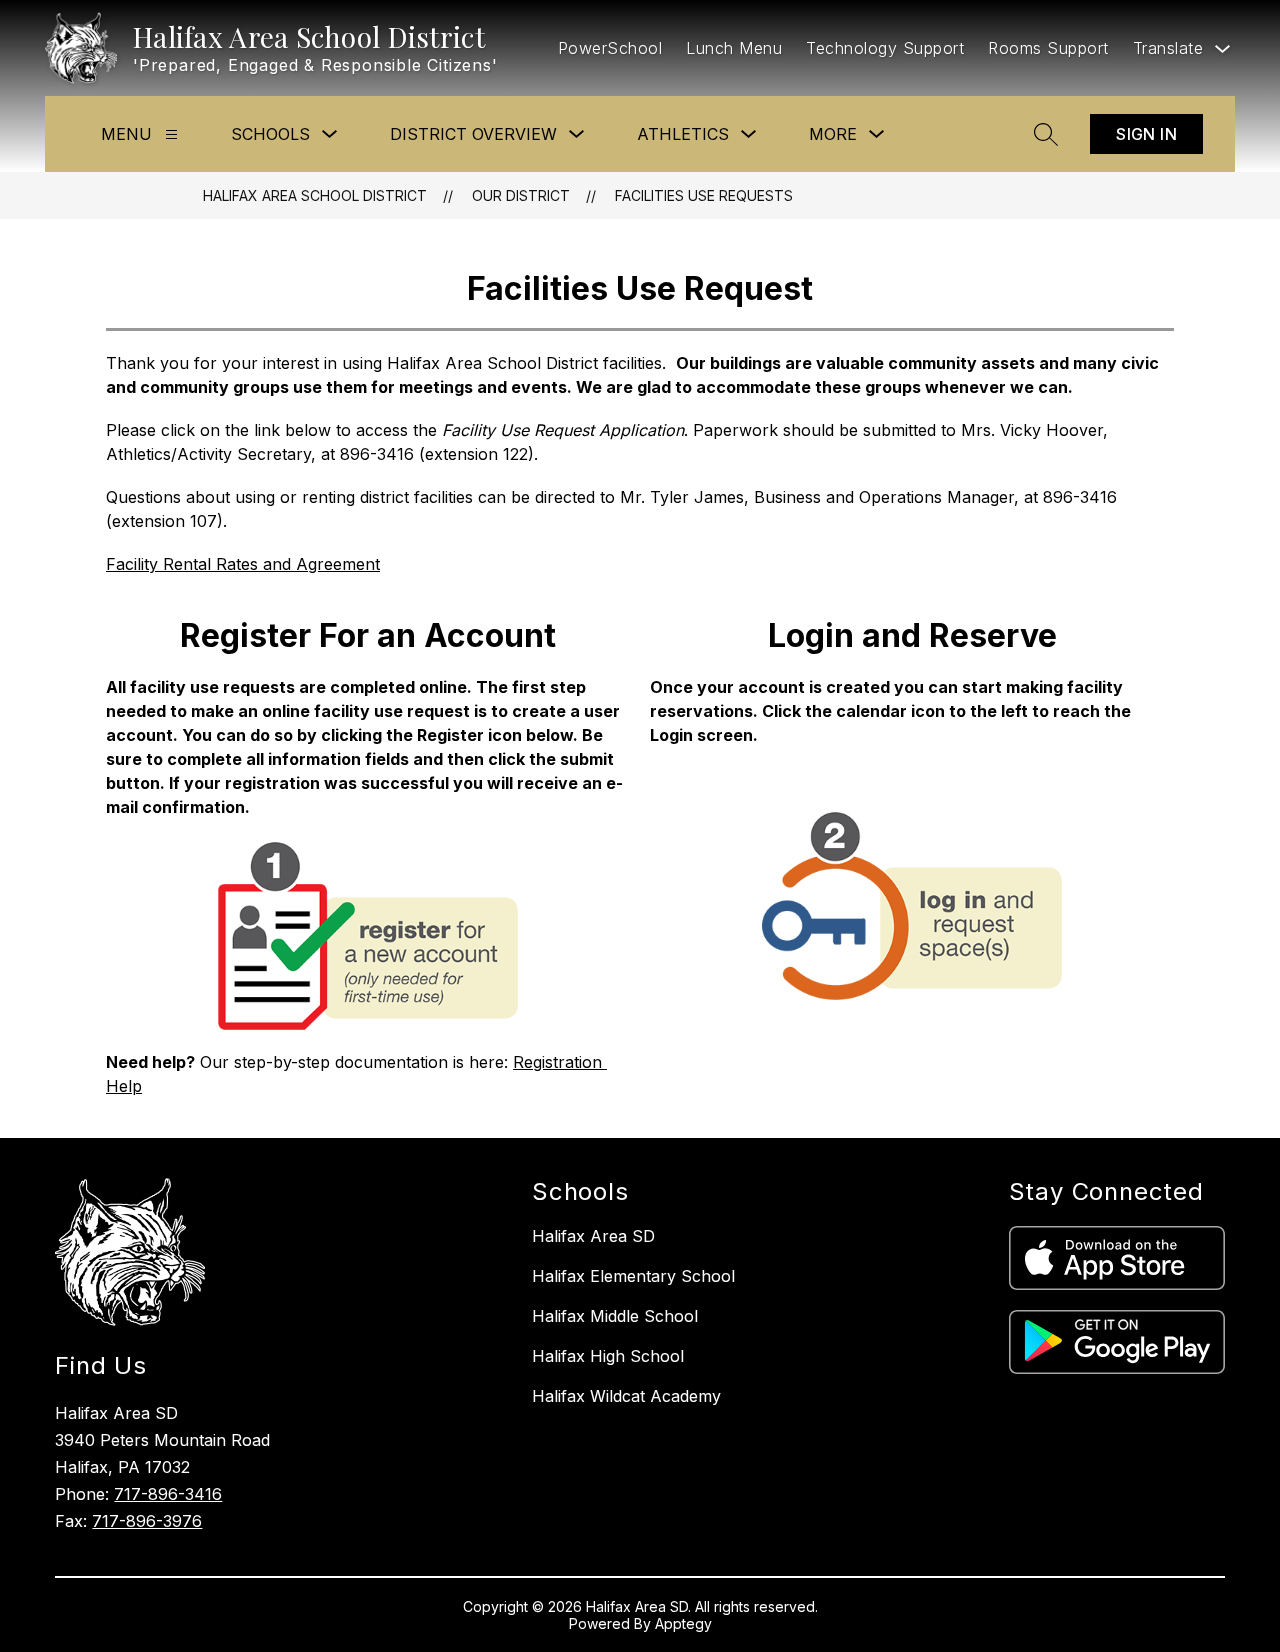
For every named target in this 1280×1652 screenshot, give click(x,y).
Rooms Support (1048, 48)
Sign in (1146, 134)
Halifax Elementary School (633, 1276)
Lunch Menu (734, 48)
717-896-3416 (168, 1494)
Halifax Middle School (615, 1316)
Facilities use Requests (704, 195)
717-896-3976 (147, 1521)
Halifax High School (608, 1356)
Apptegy (683, 1623)
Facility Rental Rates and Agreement (243, 564)
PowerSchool (610, 48)
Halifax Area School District (315, 195)
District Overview (473, 134)
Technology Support (885, 48)
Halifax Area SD (593, 1236)
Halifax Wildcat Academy (626, 1396)
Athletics (683, 134)
